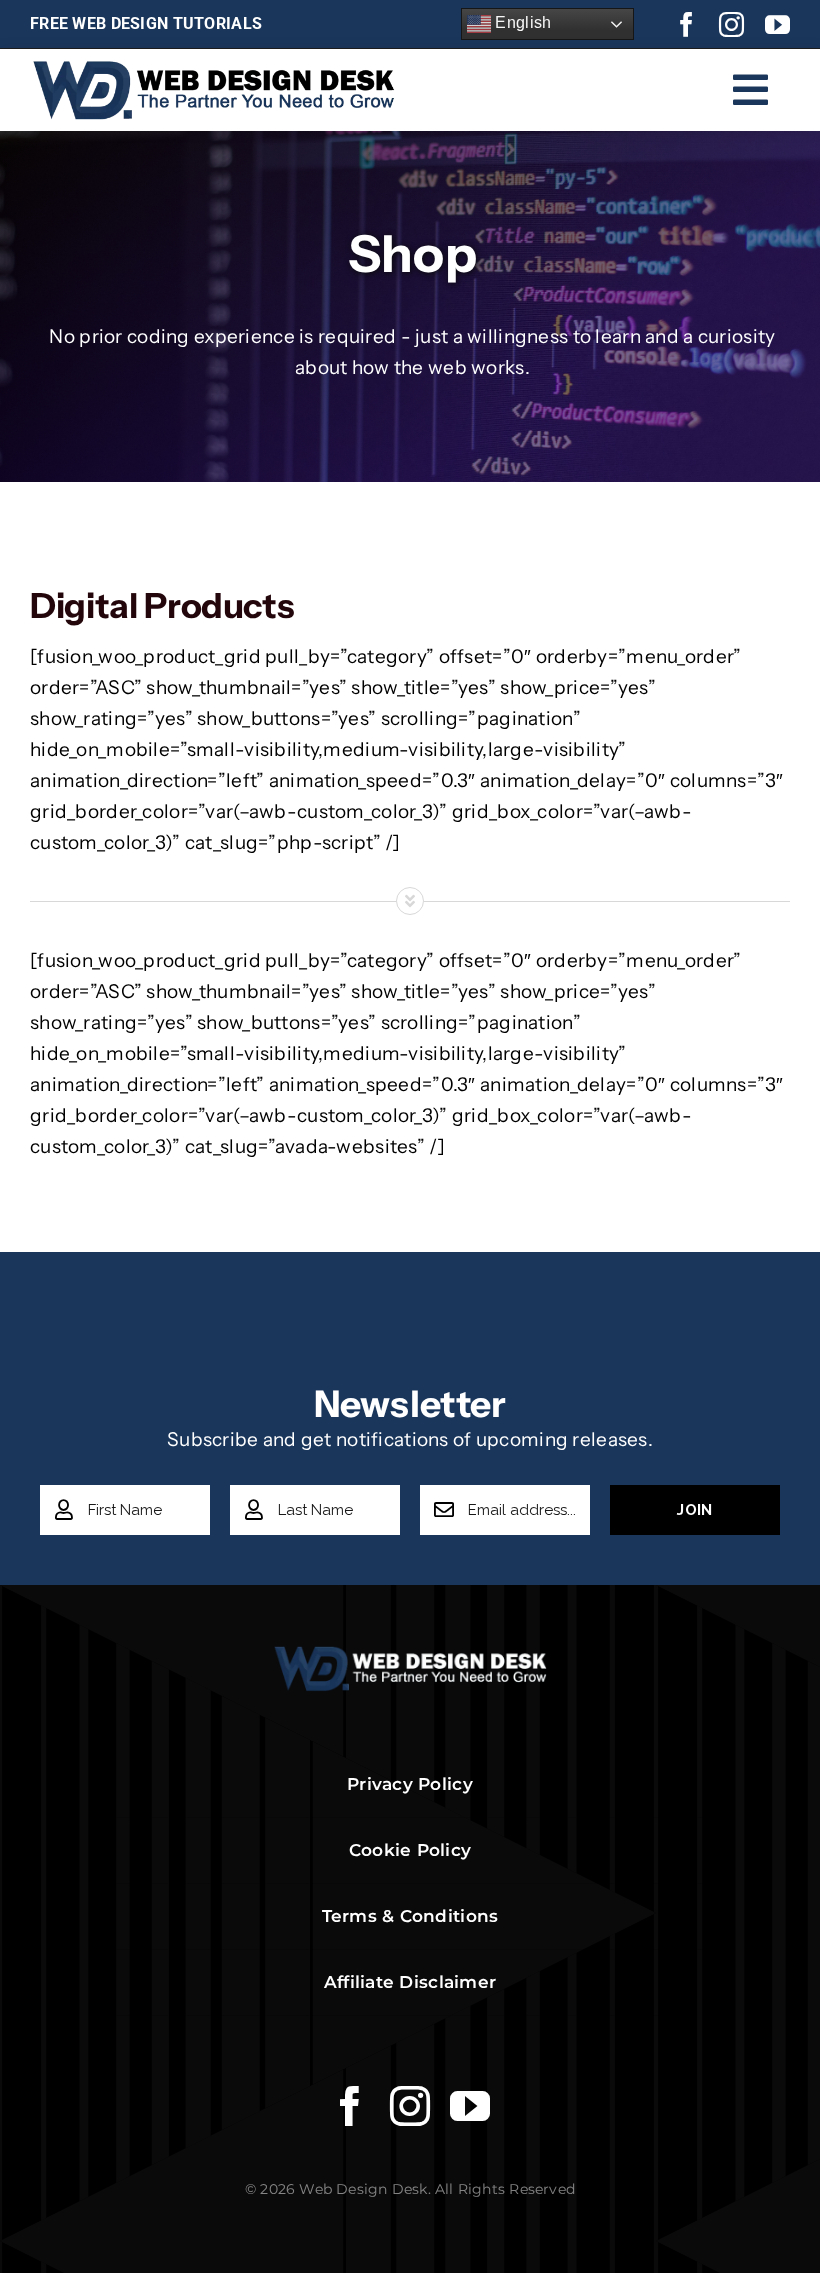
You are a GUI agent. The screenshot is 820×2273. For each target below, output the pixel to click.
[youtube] (777, 24)
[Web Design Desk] (409, 1654)
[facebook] (686, 24)
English (521, 22)
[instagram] (731, 24)
